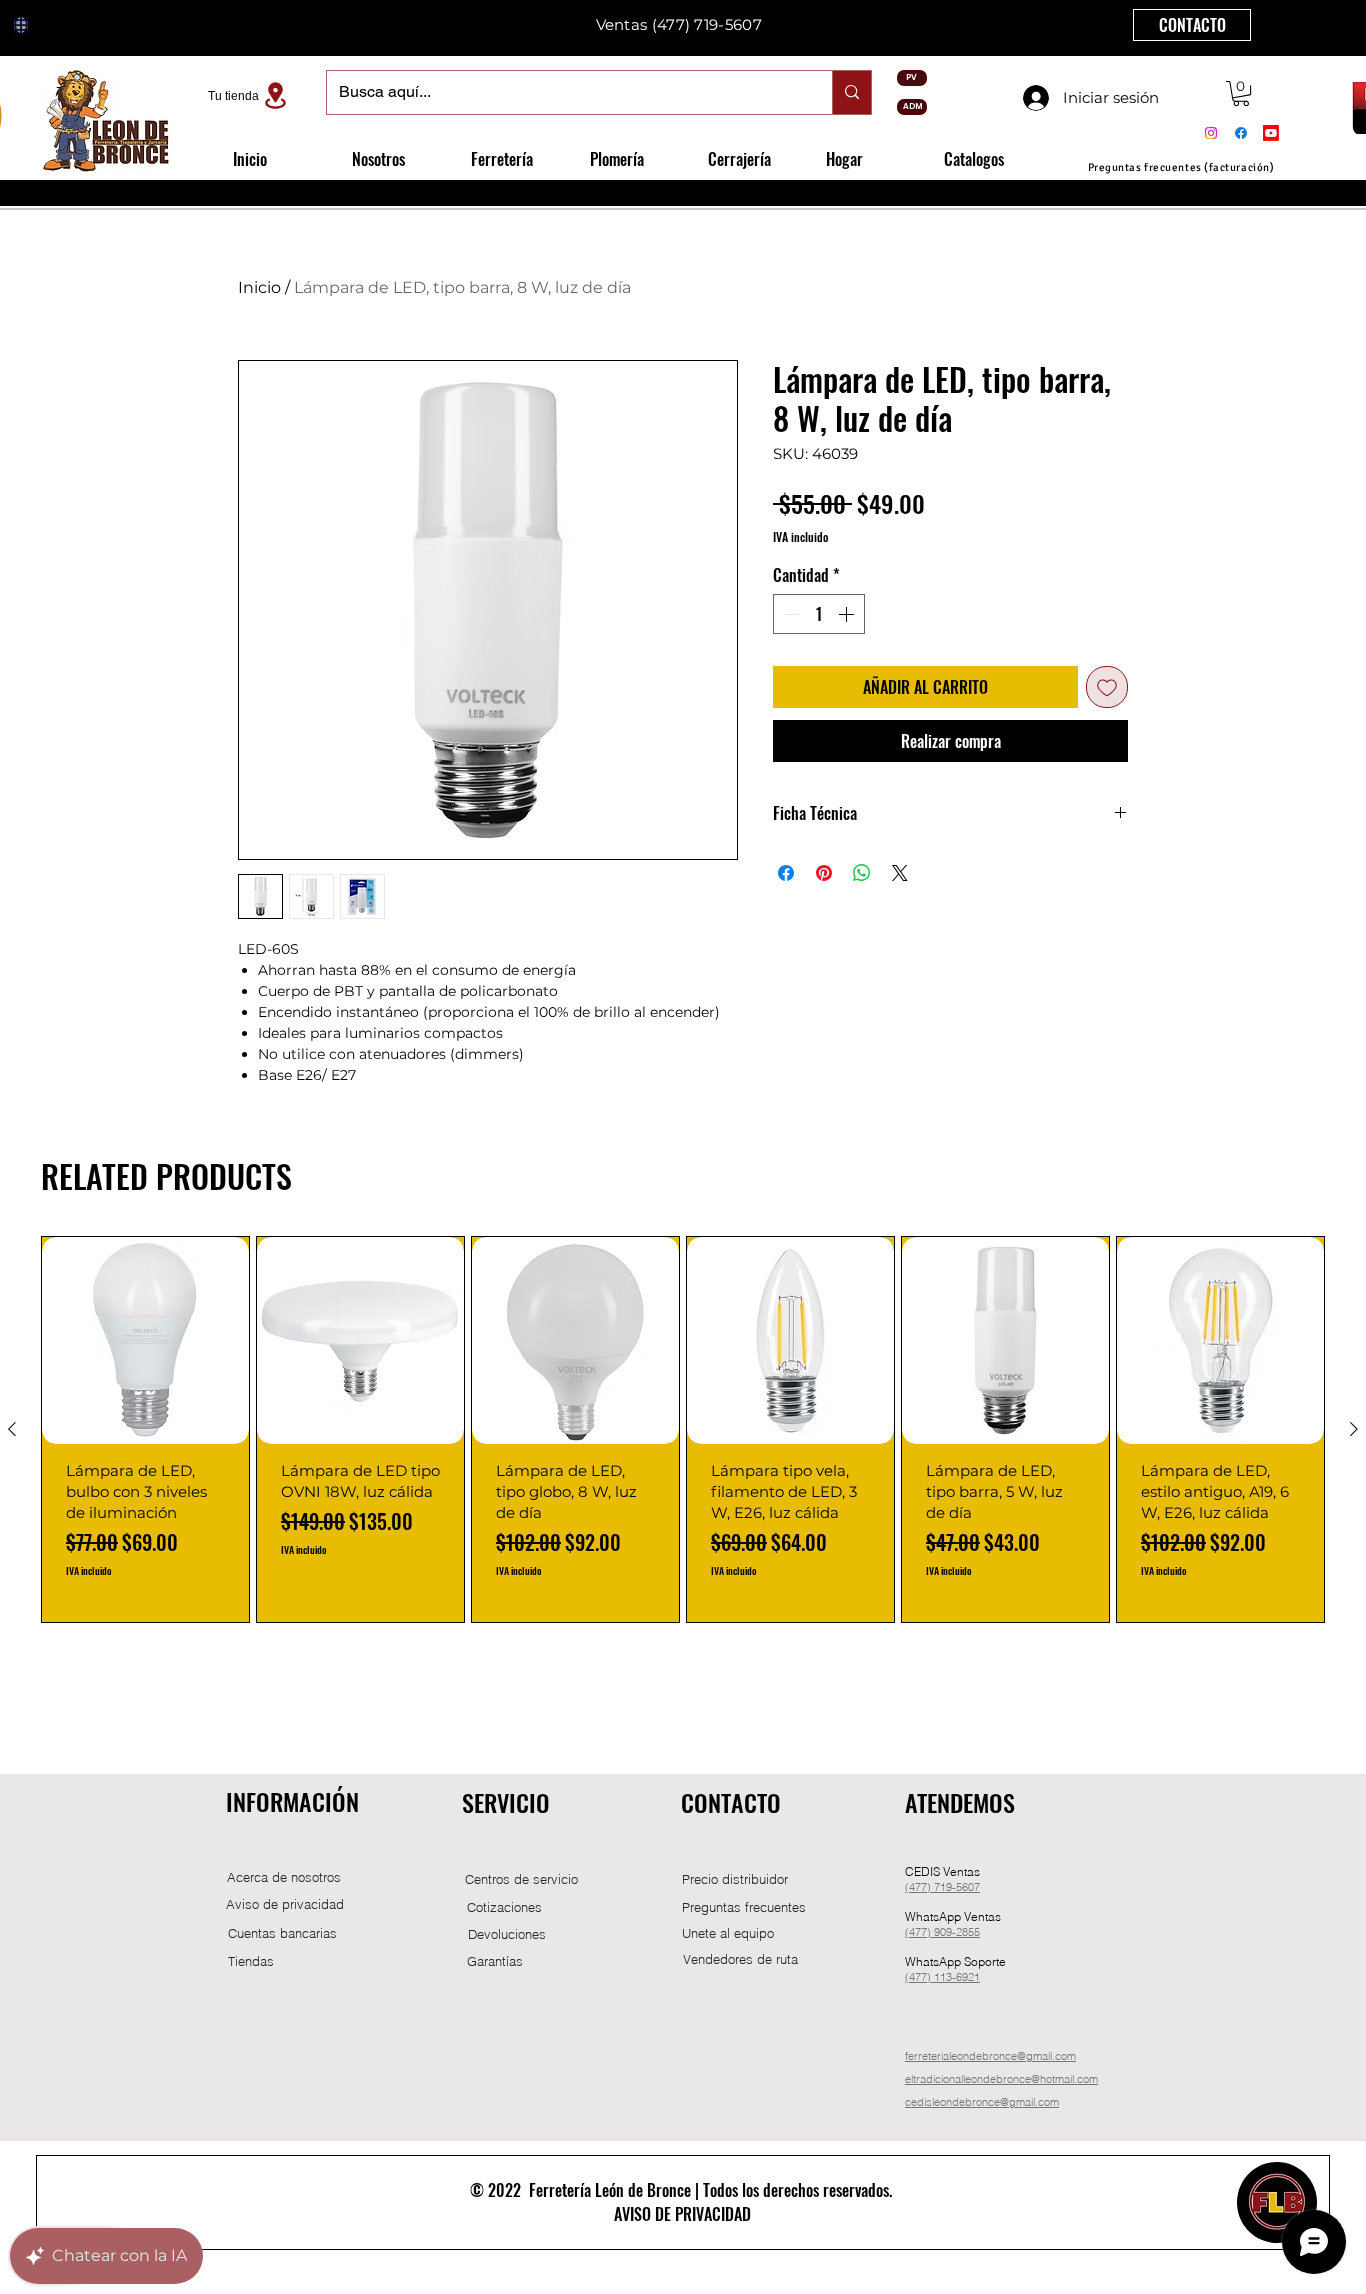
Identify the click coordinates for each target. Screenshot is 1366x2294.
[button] (1241, 93)
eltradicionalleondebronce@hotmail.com (1001, 2079)
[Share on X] (900, 873)
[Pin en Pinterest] (824, 873)
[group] (683, 1429)
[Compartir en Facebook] (786, 873)
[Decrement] (790, 614)
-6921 (966, 1977)
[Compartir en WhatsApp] (862, 873)
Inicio (259, 287)
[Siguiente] (1354, 1429)
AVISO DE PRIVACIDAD (682, 2214)
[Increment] (848, 614)
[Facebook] (1241, 133)
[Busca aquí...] (851, 92)
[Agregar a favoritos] (1107, 687)
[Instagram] (1211, 133)
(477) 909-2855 (942, 1932)
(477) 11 (925, 1977)
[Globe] (21, 25)
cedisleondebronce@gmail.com (982, 2102)
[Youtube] (1271, 133)
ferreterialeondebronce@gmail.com (990, 2056)
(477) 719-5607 (707, 24)
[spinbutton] (819, 614)
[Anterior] (12, 1429)
